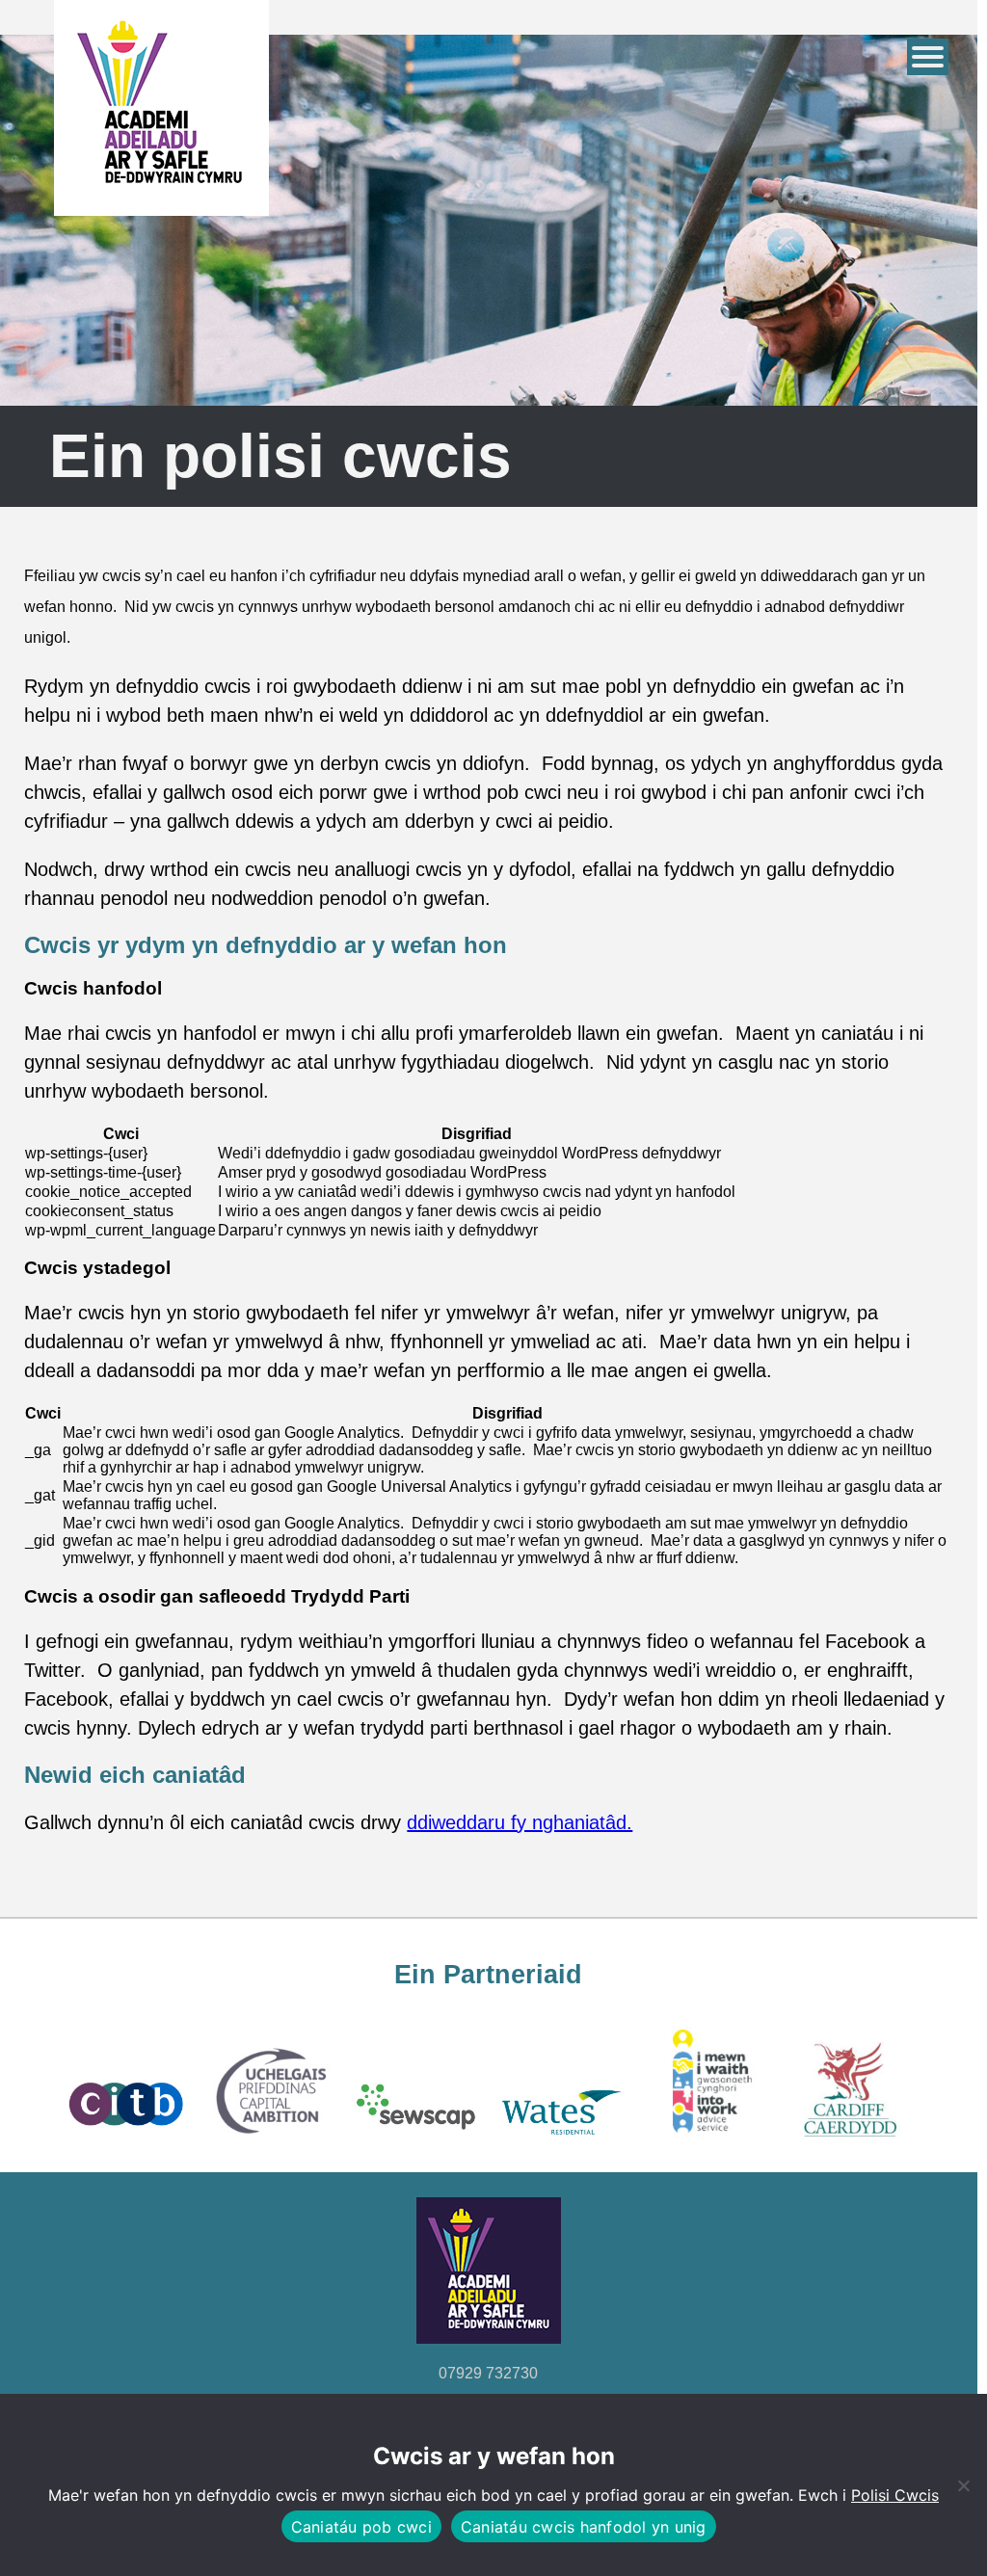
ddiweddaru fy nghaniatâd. (520, 1822)
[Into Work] (707, 2142)
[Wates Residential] (561, 2142)
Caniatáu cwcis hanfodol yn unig (584, 2527)
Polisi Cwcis (895, 2495)
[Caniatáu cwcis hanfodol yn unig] (963, 2485)
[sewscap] (415, 2142)
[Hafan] (161, 197)
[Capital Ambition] (270, 2142)
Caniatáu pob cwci (361, 2527)
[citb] (124, 2142)
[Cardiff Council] (852, 2142)
